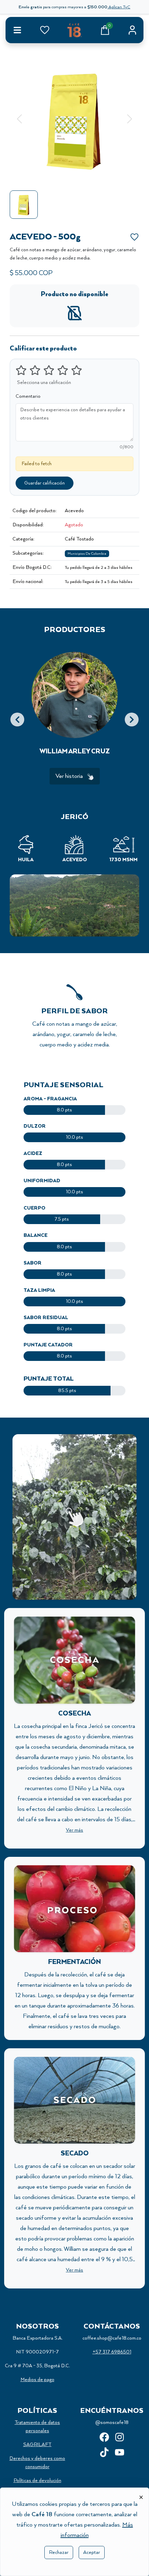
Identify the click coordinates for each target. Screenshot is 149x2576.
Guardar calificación (45, 483)
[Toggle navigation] (17, 30)
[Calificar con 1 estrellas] (21, 370)
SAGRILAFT (37, 2445)
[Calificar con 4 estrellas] (63, 370)
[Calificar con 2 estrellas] (35, 370)
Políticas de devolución (37, 2481)
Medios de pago (37, 2380)
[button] (19, 119)
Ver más (74, 1573)
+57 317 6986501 (112, 2352)
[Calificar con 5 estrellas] (77, 370)
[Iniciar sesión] (132, 30)
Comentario (28, 396)
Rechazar (59, 2553)
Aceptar (92, 2553)
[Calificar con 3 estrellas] (49, 370)
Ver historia (69, 776)
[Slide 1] (74, 174)
